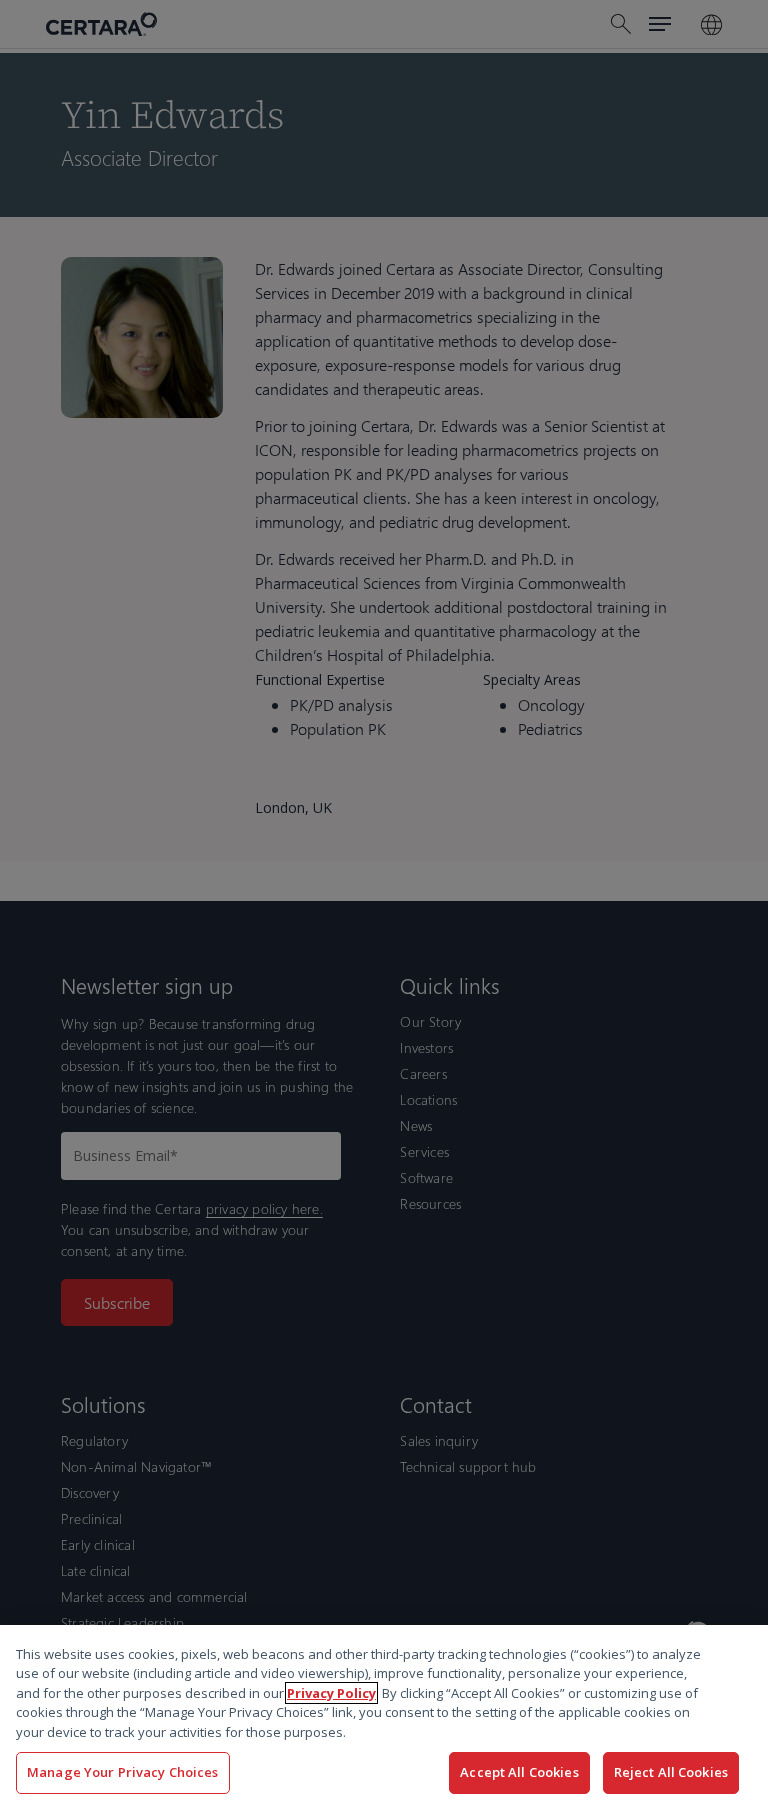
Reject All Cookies (671, 1772)
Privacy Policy (331, 1693)
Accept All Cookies (519, 1772)
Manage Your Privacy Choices (123, 1772)
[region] (384, 1720)
